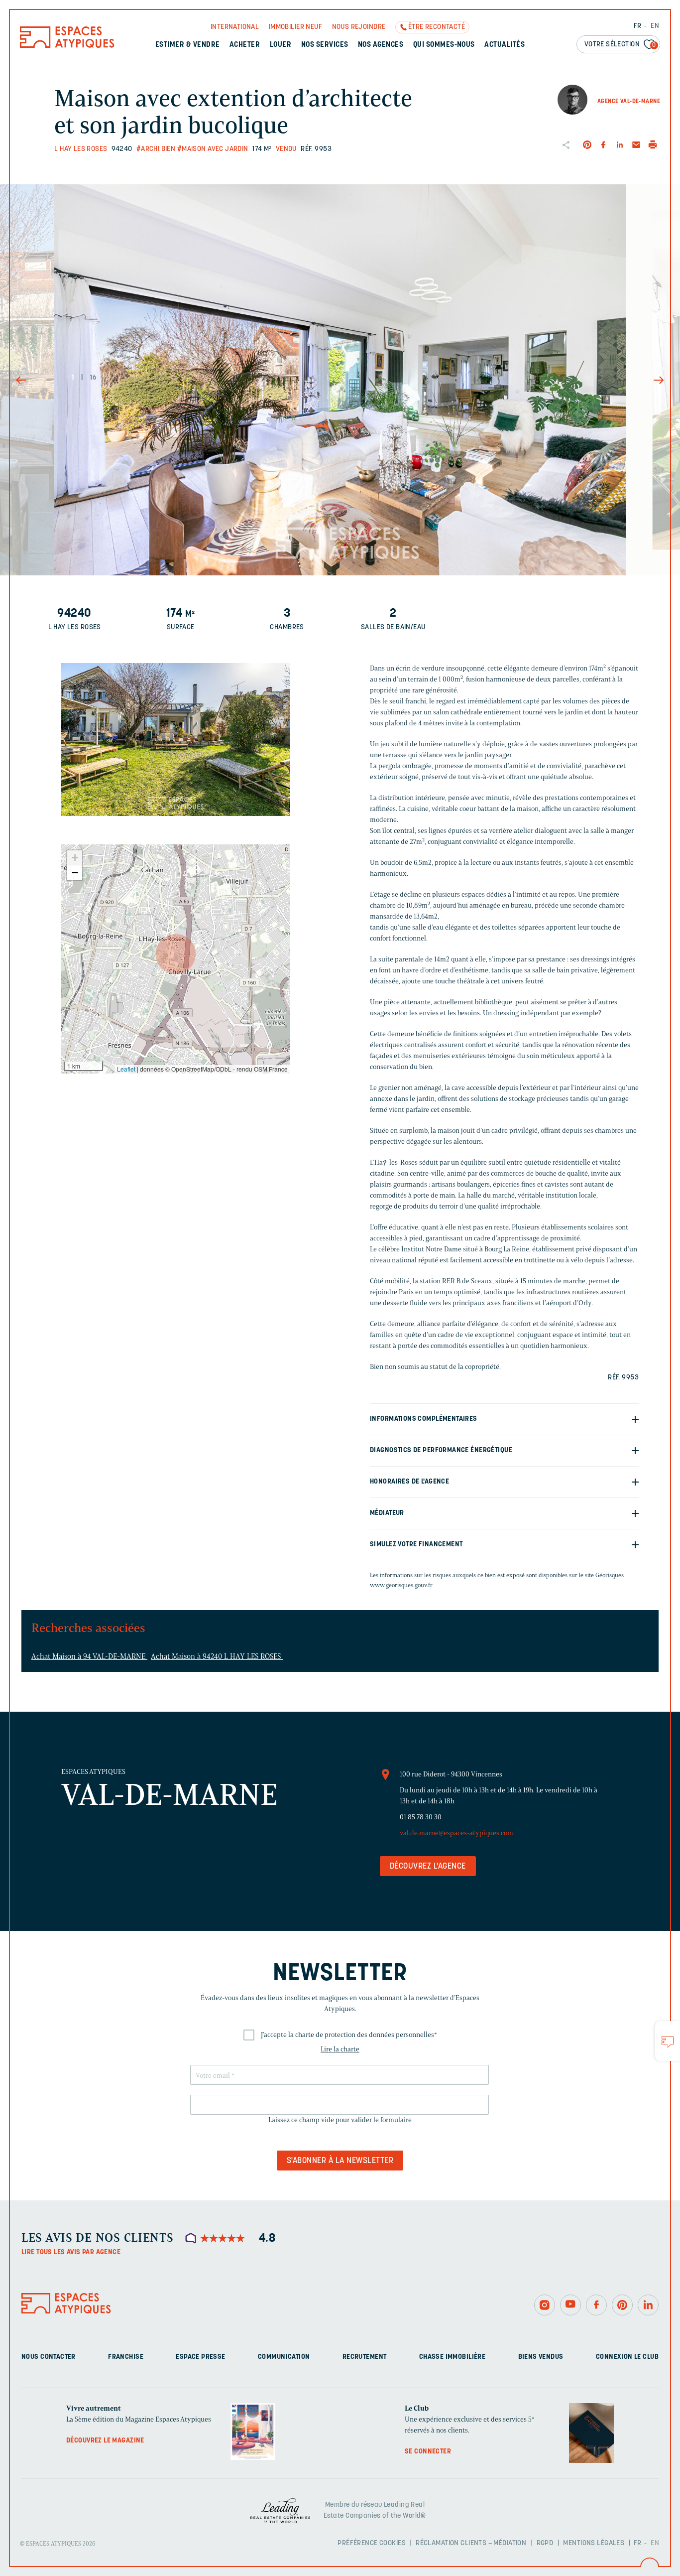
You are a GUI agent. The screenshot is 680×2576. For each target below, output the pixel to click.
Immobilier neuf (295, 27)
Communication (284, 2357)
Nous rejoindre (359, 27)
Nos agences (381, 45)
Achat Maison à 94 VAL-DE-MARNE (89, 1656)
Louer (281, 45)
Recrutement (365, 2357)
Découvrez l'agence (428, 1867)
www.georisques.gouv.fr (401, 1585)
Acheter (245, 45)
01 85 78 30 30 (421, 1817)
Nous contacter (49, 2357)
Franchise (126, 2357)
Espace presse (200, 2357)
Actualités (505, 45)
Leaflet (126, 1069)
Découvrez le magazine (105, 2441)
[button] (176, 954)
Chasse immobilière (453, 2357)
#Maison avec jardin (213, 149)
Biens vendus (541, 2357)
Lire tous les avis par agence (71, 2252)
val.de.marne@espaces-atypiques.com (456, 1833)
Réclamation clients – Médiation (471, 2543)
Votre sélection (620, 45)
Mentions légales (594, 2543)
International (235, 27)
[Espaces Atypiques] (67, 46)
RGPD (545, 2543)
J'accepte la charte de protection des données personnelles (349, 2035)
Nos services (325, 45)
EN (655, 26)
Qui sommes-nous (444, 45)
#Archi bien (156, 149)
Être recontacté (437, 27)
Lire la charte (340, 2049)
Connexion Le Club (627, 2357)
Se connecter (428, 2452)
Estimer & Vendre (188, 45)
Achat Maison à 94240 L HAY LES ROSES (217, 1656)
